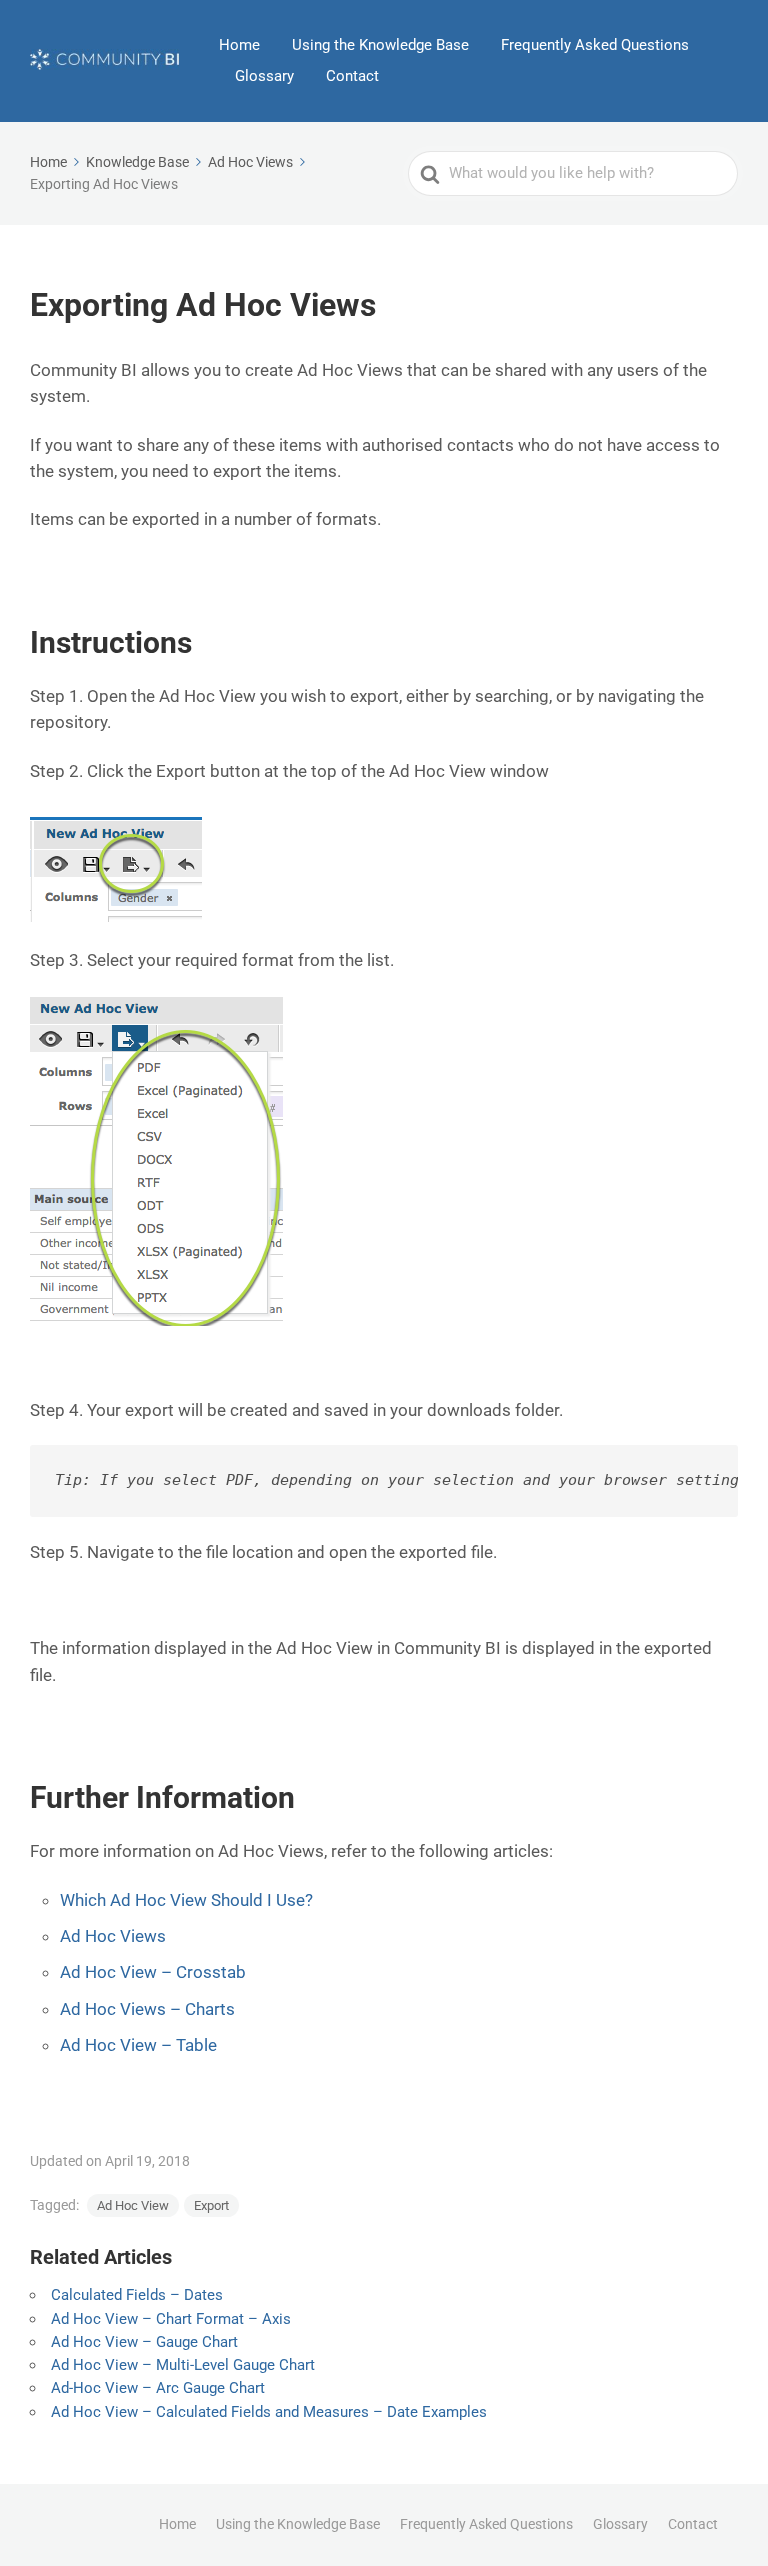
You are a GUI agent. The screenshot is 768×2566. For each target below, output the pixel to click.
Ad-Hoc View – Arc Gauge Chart (158, 2388)
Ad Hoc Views (113, 1936)
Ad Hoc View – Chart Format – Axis (171, 2319)
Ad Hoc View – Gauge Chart (144, 2342)
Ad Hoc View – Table (138, 2045)
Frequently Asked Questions (595, 45)
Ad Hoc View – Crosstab (153, 1972)
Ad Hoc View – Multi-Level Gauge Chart (183, 2365)
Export (211, 2205)
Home (239, 45)
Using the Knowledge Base (380, 45)
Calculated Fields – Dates (137, 2295)
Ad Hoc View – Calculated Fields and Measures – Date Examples (269, 2412)
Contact (352, 76)
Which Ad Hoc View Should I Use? (186, 1900)
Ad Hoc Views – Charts (147, 2009)
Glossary (264, 76)
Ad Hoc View (133, 2205)
